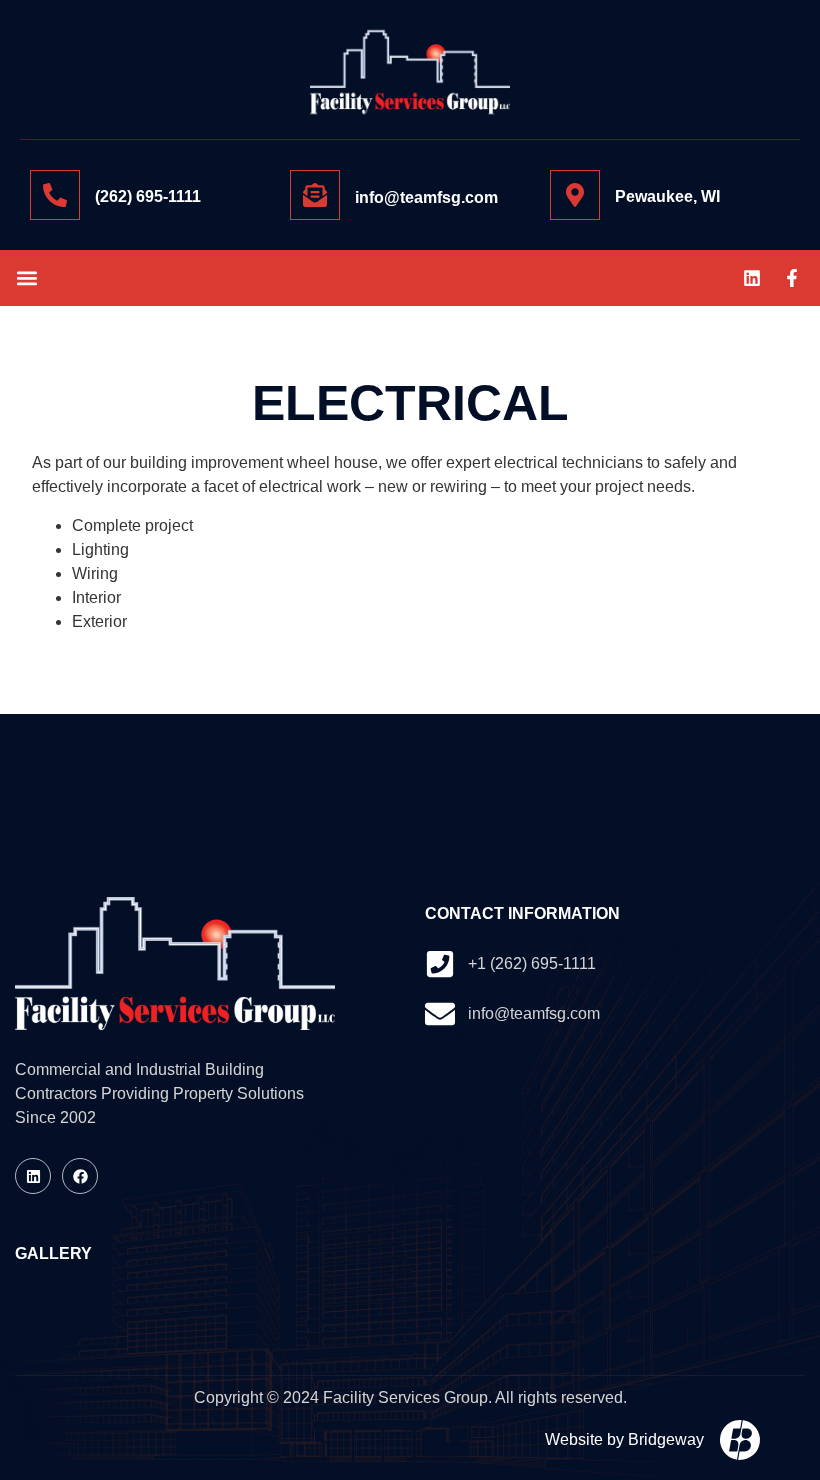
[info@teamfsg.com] (315, 195)
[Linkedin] (752, 278)
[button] (26, 277)
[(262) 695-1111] (55, 195)
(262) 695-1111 (148, 196)
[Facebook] (80, 1176)
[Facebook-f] (792, 278)
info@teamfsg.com (426, 197)
